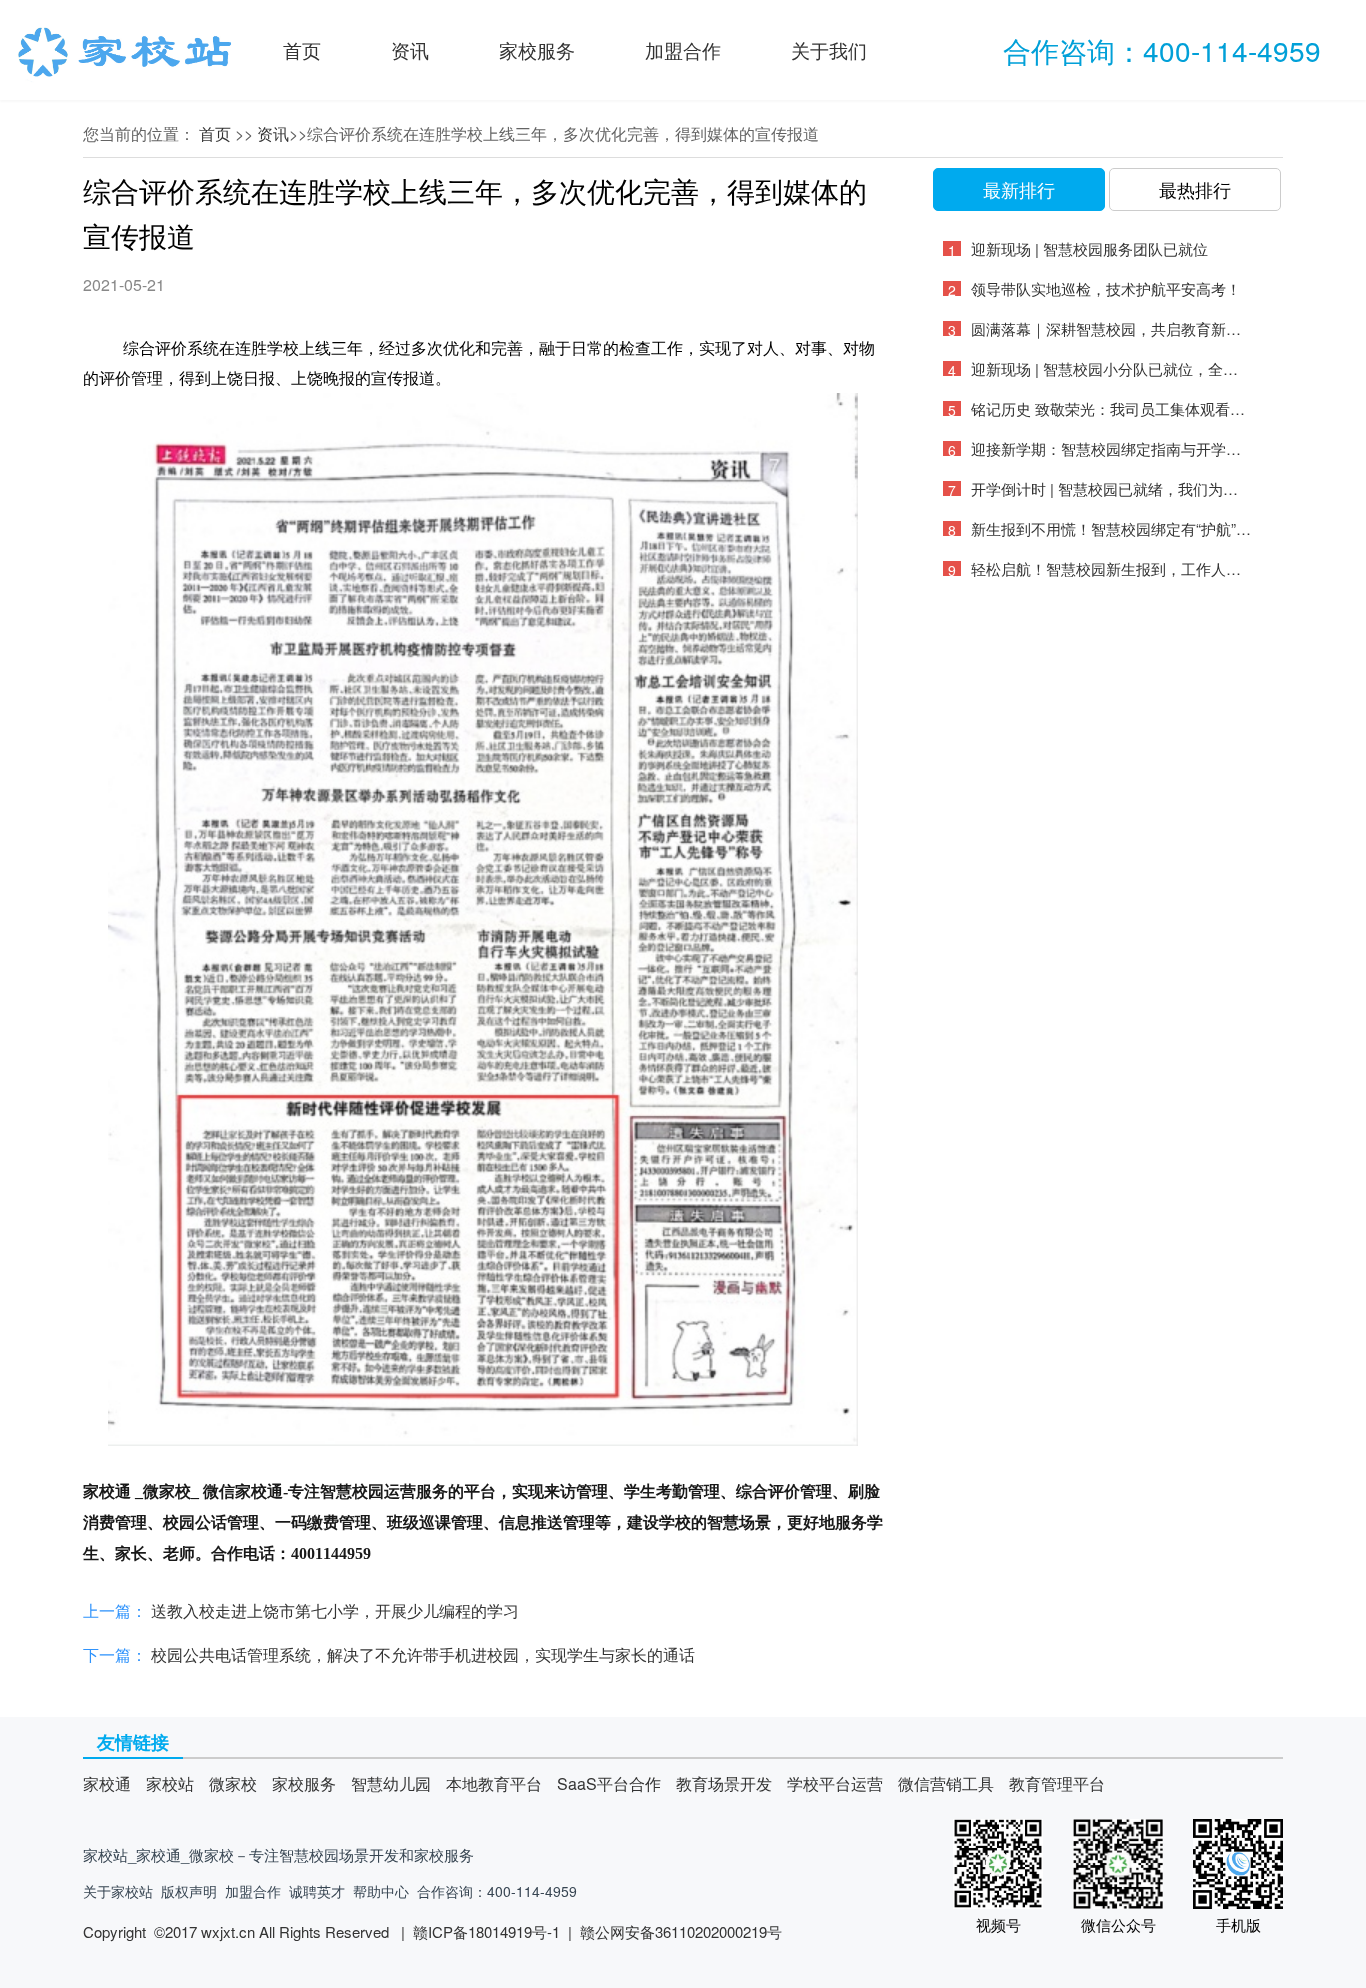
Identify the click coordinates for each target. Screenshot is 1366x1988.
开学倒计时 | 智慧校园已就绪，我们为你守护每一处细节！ (1111, 488)
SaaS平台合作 (609, 1783)
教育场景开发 (724, 1783)
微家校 (233, 1783)
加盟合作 (683, 49)
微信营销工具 (946, 1783)
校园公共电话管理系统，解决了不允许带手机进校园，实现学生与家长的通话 (423, 1654)
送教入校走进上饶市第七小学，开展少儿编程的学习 (335, 1610)
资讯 (410, 49)
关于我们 (829, 49)
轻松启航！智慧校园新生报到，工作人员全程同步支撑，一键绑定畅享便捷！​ (1111, 568)
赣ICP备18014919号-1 (486, 1931)
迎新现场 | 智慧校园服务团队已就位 (1089, 248)
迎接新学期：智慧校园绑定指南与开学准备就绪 (1111, 448)
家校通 (107, 1783)
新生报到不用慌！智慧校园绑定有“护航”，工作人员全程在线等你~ (1111, 528)
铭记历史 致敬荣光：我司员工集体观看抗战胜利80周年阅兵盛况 (1111, 408)
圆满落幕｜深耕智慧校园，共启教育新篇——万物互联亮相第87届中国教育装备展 (1111, 328)
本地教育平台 (494, 1783)
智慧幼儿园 (391, 1783)
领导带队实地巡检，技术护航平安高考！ (1106, 288)
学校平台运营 (835, 1783)
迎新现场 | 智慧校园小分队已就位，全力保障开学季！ (1111, 368)
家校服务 (537, 49)
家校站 (170, 1783)
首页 (302, 49)
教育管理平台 (1057, 1783)
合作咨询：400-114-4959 (1162, 50)
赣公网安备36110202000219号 (681, 1931)
